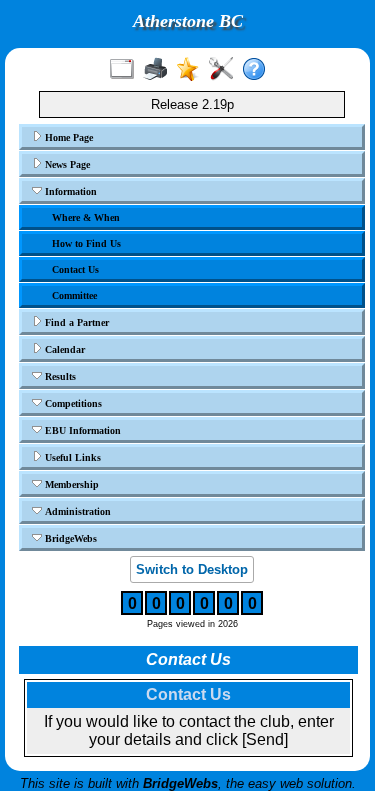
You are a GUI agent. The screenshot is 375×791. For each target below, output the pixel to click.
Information (69, 191)
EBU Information (81, 430)
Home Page (67, 137)
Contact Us (75, 269)
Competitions (72, 403)
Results (59, 376)
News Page (66, 164)
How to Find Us (86, 243)
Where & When (86, 217)
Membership (70, 484)
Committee (74, 295)
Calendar (63, 349)
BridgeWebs (69, 538)
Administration (76, 511)
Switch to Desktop (192, 569)
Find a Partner (75, 322)
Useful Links (71, 457)
